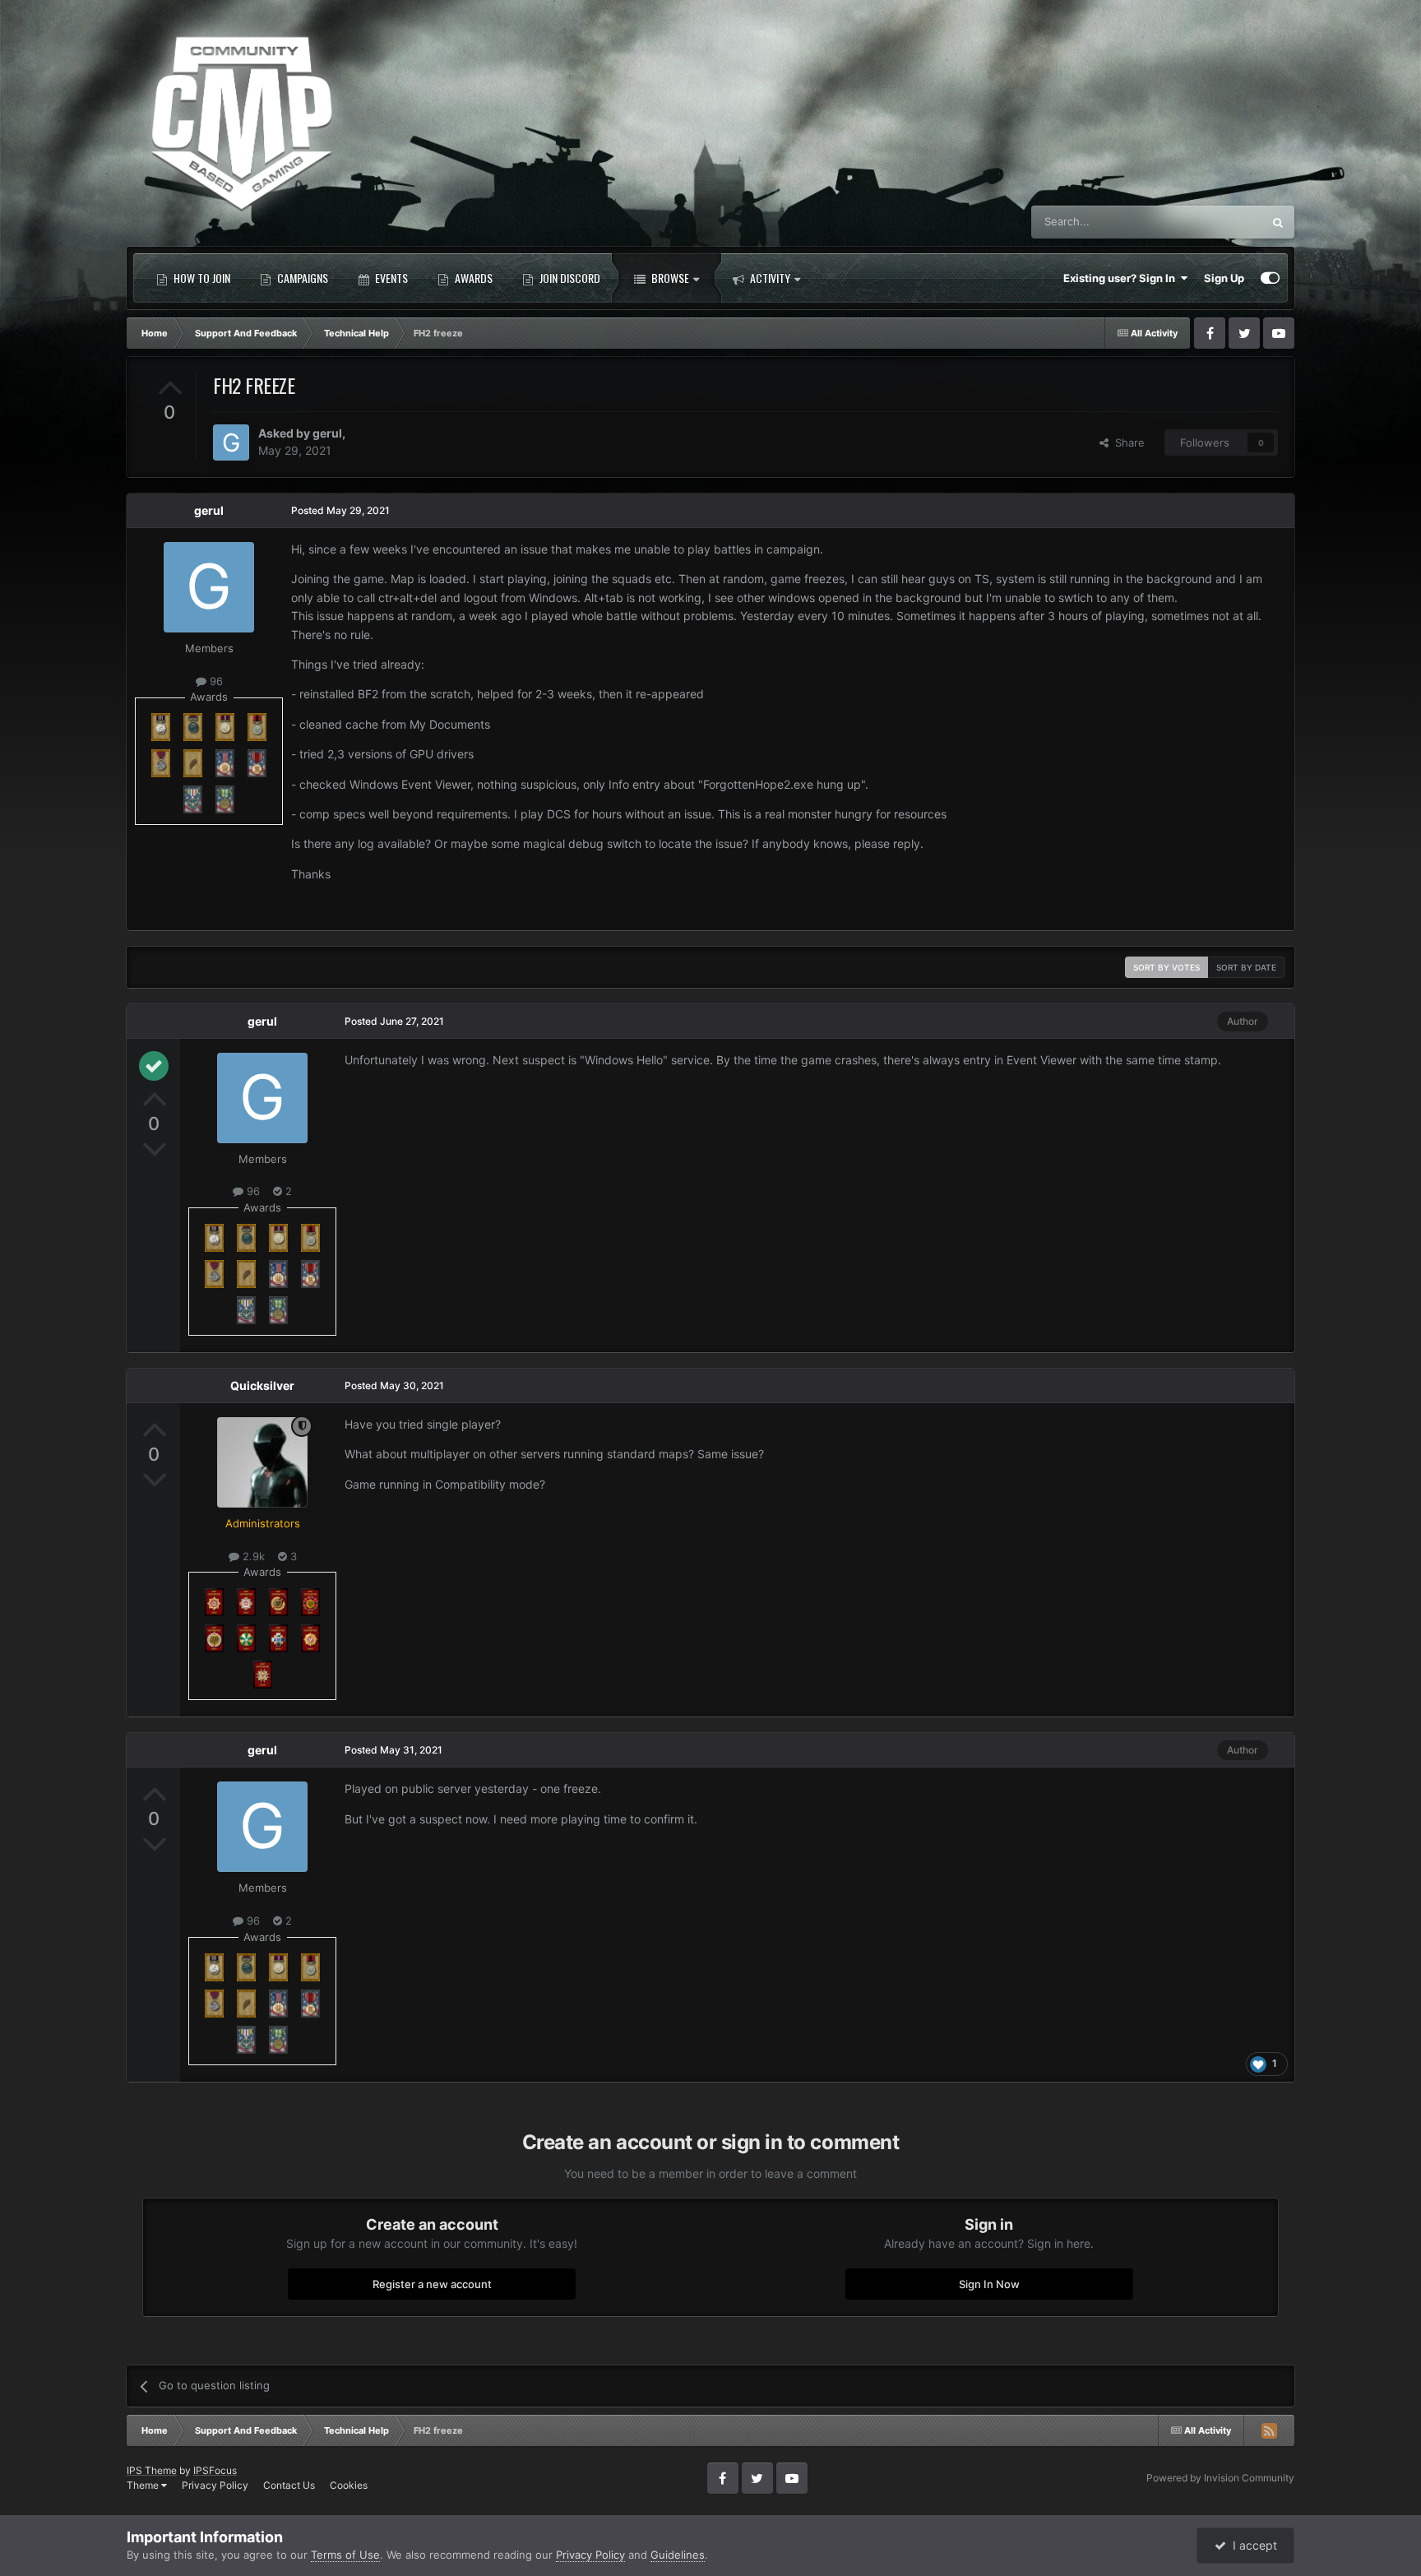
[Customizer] (1270, 278)
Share (1127, 442)
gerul (327, 433)
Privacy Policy (215, 2485)
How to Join (201, 278)
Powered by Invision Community (1220, 2478)
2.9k (252, 1556)
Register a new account (432, 2284)
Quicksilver (262, 1385)
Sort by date (1246, 967)
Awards (472, 278)
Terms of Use (345, 2555)
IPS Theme (152, 2470)
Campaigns (301, 278)
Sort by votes (1166, 967)
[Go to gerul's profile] (231, 442)
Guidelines (678, 2555)
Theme (144, 2485)
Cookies (349, 2485)
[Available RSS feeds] (1269, 2430)
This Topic (1215, 222)
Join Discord (569, 278)
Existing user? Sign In (1122, 278)
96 (215, 681)
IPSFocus (215, 2470)
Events (390, 278)
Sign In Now (989, 2284)
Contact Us (289, 2485)
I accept (1252, 2545)
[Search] (1278, 222)
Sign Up (1224, 278)
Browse (669, 278)
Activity (769, 278)
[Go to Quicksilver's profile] (262, 1462)
